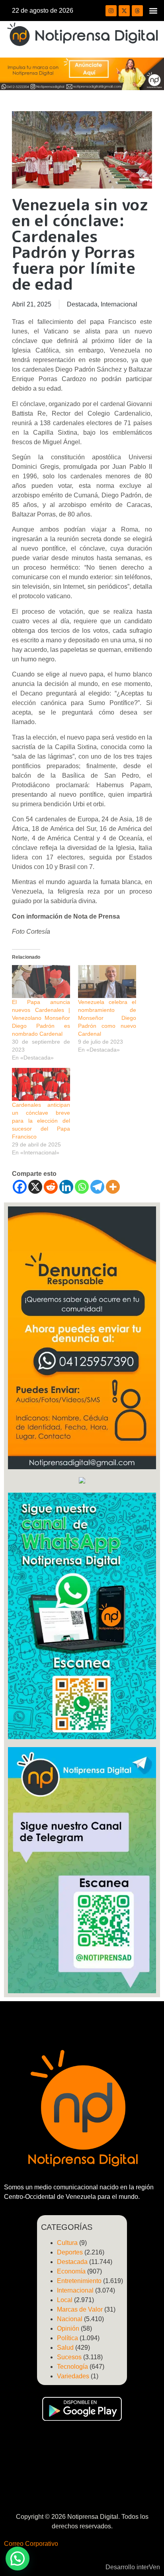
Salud (65, 2348)
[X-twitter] (124, 11)
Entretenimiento (79, 2281)
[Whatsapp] (82, 1187)
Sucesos (69, 2357)
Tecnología (72, 2367)
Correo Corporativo (31, 2544)
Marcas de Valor (80, 2309)
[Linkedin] (66, 1187)
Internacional (119, 304)
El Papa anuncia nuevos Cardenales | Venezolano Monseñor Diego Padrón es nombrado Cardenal (41, 1018)
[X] (35, 1187)
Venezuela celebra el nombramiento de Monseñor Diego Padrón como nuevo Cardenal (107, 1018)
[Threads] (137, 11)
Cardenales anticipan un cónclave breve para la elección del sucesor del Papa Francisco (41, 1121)
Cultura (67, 2243)
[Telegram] (97, 1187)
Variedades (73, 2376)
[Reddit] (51, 1187)
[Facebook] (20, 1187)
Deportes (70, 2252)
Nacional (70, 2319)
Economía (71, 2271)
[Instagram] (111, 11)
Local (65, 2300)
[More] (113, 1187)
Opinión (68, 2328)
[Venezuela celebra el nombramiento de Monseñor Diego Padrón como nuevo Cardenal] (107, 982)
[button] (153, 11)
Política (67, 2338)
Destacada (82, 304)
